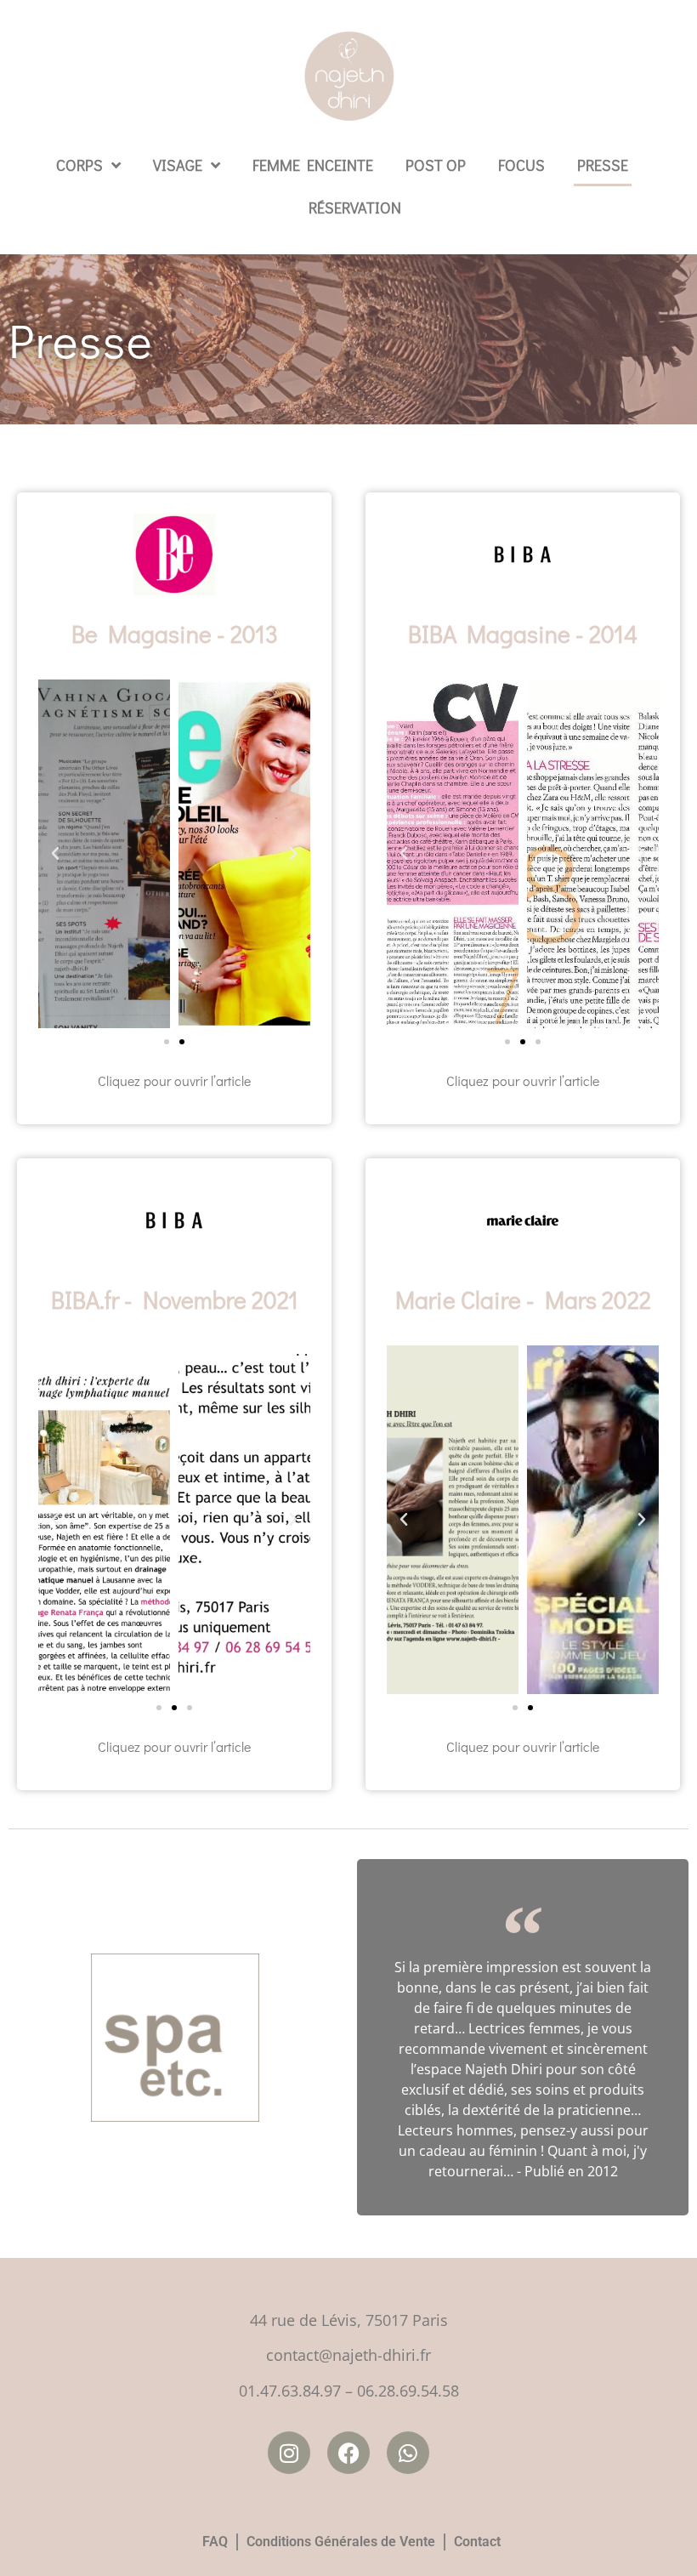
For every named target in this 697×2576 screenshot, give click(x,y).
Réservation (355, 208)
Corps (79, 165)
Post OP (436, 165)
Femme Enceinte (313, 165)
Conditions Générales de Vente (341, 2542)
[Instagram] (289, 2453)
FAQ (215, 2542)
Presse (603, 165)
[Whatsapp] (408, 2453)
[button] (55, 854)
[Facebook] (348, 2453)
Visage (178, 165)
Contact (477, 2542)
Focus (521, 165)
